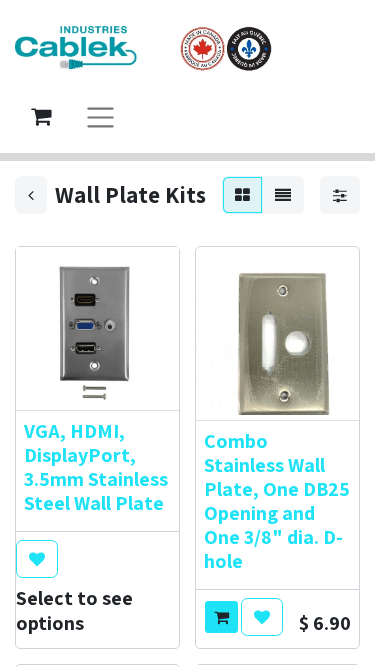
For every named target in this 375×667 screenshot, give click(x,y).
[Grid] (242, 195)
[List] (283, 195)
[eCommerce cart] (41, 116)
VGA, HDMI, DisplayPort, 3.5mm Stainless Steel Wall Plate (96, 467)
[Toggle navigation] (100, 116)
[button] (37, 559)
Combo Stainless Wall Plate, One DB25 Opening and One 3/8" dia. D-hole (277, 501)
